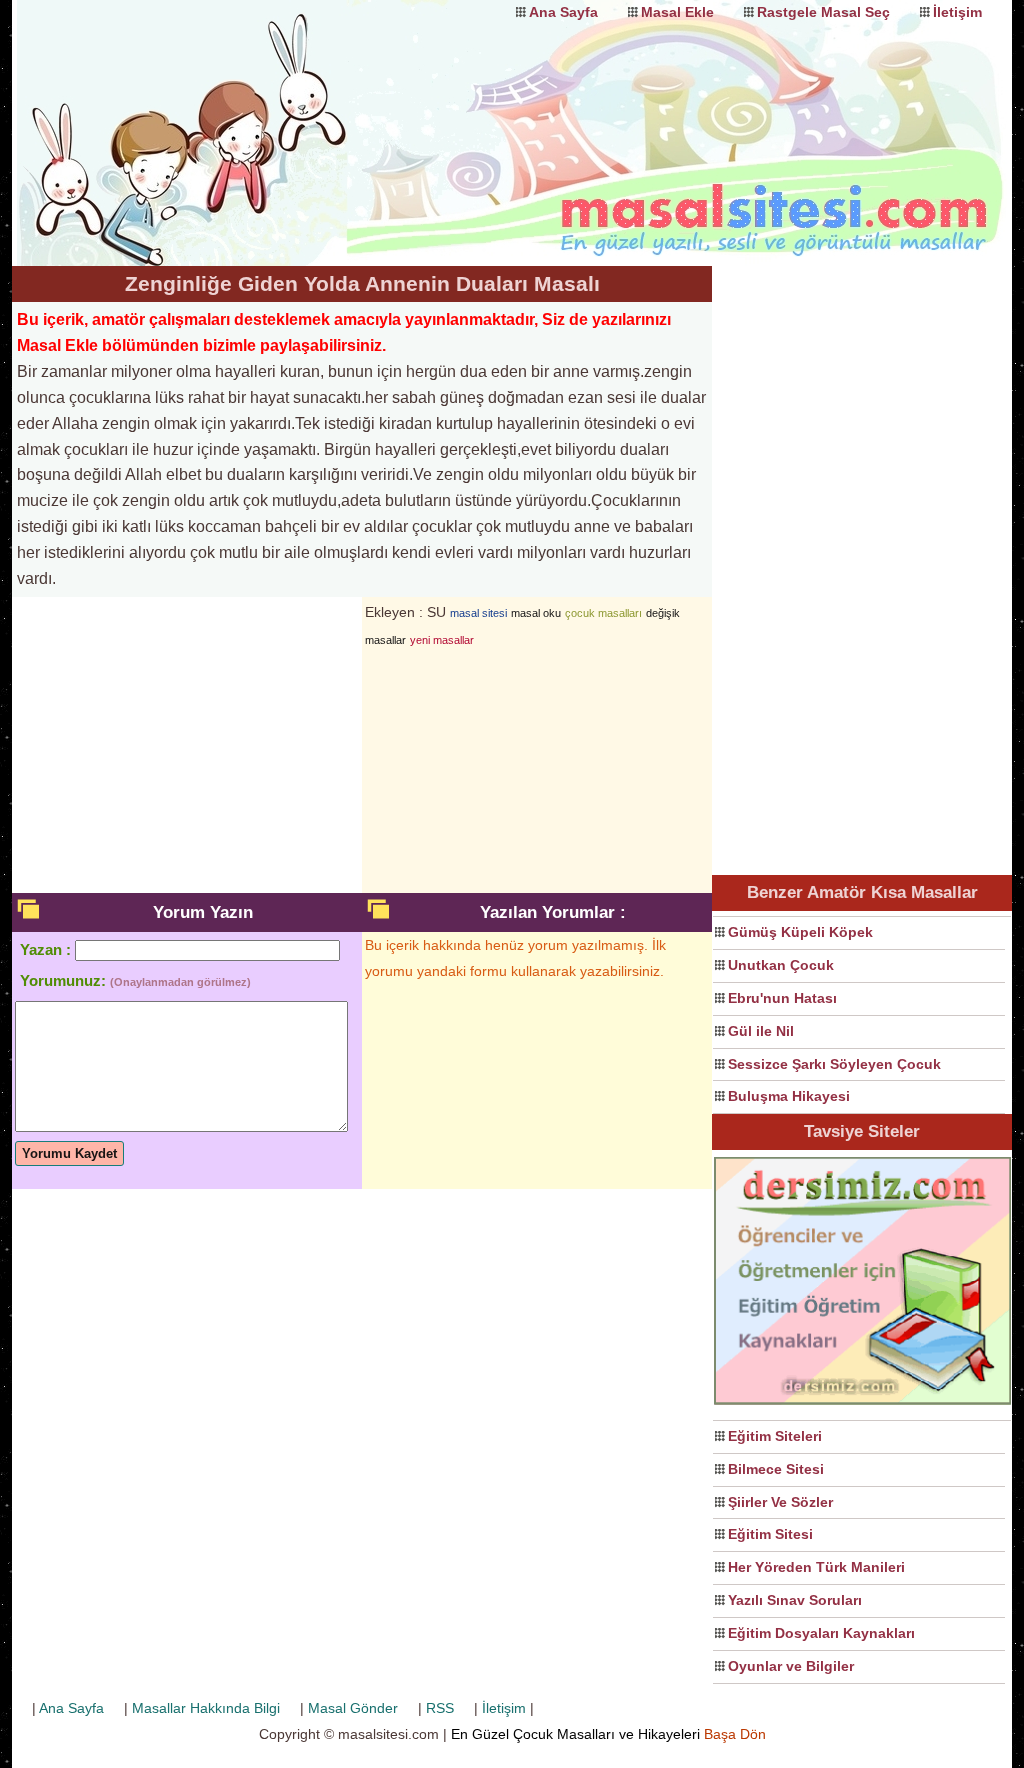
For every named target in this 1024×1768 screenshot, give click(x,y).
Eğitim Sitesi (770, 1534)
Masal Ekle (677, 12)
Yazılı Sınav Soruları (795, 1600)
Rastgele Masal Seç (823, 12)
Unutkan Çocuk (781, 965)
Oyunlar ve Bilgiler (791, 1666)
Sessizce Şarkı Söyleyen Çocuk (834, 1064)
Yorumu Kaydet (69, 1153)
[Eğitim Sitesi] (862, 1402)
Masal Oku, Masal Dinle (212, 115)
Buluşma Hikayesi (789, 1096)
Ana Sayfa (563, 12)
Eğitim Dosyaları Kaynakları (821, 1633)
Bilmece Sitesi (776, 1469)
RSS (440, 1708)
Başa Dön (735, 1734)
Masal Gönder (353, 1708)
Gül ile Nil (761, 1031)
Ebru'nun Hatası (782, 998)
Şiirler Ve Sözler (780, 1502)
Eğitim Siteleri (775, 1436)
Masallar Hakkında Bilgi (206, 1708)
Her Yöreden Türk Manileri (816, 1567)
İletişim (957, 12)
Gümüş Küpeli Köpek (800, 932)
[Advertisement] (862, 566)
